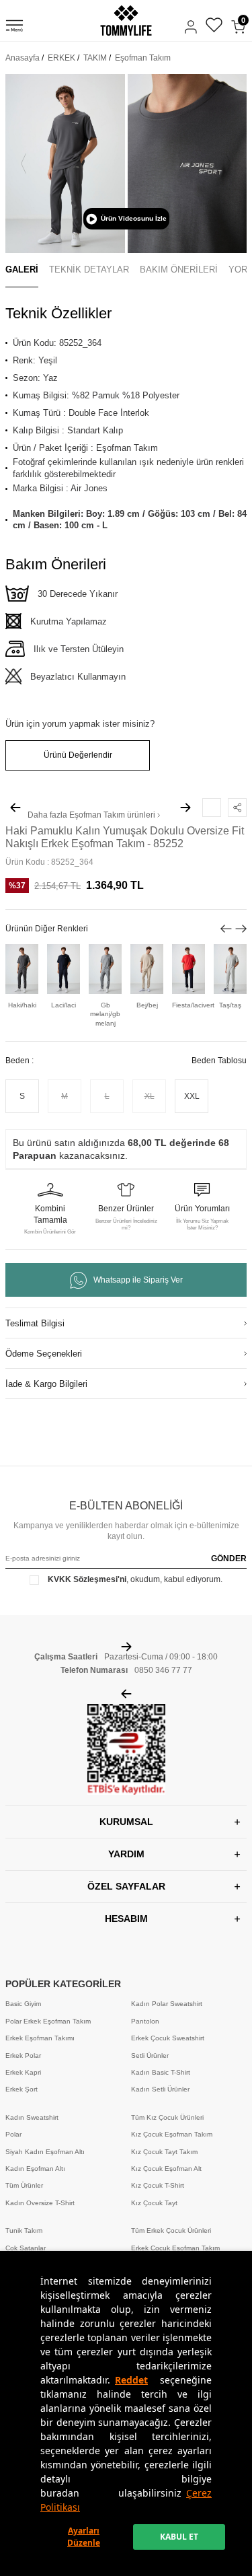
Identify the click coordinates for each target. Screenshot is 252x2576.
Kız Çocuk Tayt (154, 2203)
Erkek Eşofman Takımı (40, 2038)
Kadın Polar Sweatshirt (167, 2004)
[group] (65, 164)
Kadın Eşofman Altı (35, 2169)
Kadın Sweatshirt (32, 2117)
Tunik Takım (24, 2230)
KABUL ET (179, 2537)
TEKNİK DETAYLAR (89, 270)
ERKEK (61, 58)
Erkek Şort (22, 2089)
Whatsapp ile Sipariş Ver (138, 1280)
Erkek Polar (23, 2055)
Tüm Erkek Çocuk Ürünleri (171, 2230)
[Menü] (14, 28)
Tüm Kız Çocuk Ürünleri (167, 2117)
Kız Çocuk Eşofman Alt (166, 2169)
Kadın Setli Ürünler (160, 2089)
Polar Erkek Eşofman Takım (48, 2021)
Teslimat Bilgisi (35, 1323)
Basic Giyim (23, 2004)
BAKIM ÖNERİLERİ (179, 270)
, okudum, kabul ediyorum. (135, 1579)
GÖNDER (229, 1559)
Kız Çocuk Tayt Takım (164, 2152)
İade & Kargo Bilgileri (46, 1384)
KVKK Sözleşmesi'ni (87, 1579)
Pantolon (145, 2021)
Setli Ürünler (150, 2055)
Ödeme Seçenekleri (44, 1354)
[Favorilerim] (214, 27)
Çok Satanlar (26, 2248)
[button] (24, 164)
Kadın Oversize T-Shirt (40, 2203)
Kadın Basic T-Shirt (161, 2072)
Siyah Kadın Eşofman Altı (45, 2152)
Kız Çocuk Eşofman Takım (172, 2134)
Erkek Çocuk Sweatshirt (168, 2038)
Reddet (131, 2380)
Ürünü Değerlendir (78, 755)
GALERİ (22, 270)
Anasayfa (23, 58)
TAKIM (95, 58)
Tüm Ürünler (24, 2185)
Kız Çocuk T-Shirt (158, 2185)
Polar (13, 2134)
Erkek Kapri (23, 2072)
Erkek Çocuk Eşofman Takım (175, 2248)
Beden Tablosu (219, 1061)
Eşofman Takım (143, 58)
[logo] (126, 21)
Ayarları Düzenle (84, 2537)
